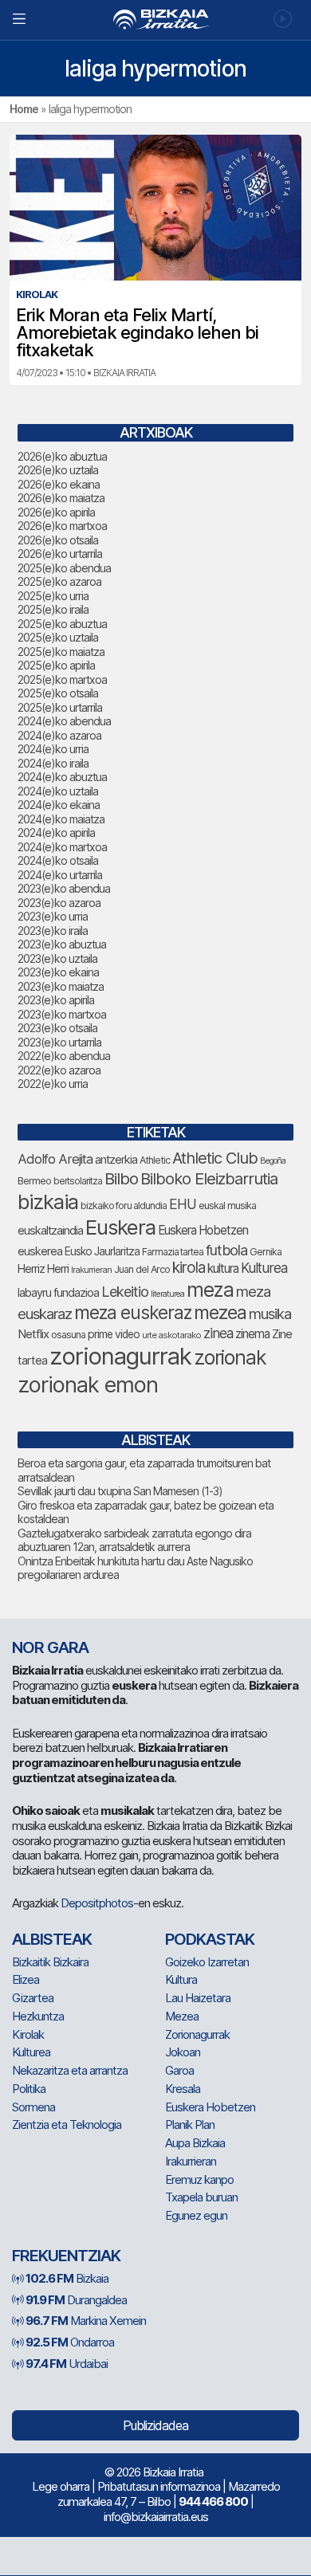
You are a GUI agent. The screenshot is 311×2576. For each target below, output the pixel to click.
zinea (218, 1333)
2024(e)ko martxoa (62, 847)
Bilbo (121, 1178)
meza (210, 1290)
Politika (29, 2089)
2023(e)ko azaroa (59, 903)
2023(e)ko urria (53, 916)
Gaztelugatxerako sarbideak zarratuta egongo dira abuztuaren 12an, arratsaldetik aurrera (134, 1540)
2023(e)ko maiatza (61, 986)
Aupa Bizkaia (195, 2143)
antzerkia (116, 1160)
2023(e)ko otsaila (57, 1028)
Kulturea (264, 1268)
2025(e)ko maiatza (61, 652)
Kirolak (28, 2034)
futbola (226, 1250)
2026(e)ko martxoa (62, 526)
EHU (183, 1204)
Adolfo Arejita (55, 1159)
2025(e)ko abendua (64, 568)
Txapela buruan (201, 2197)
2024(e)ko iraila (53, 763)
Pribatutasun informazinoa (159, 2486)
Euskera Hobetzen (203, 1230)
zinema (252, 1334)
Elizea (26, 1979)
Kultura (181, 1979)
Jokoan (183, 2052)
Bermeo (34, 1181)
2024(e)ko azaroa (59, 735)
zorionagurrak (120, 1356)
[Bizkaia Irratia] (155, 20)
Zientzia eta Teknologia (67, 2124)
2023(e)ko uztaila (57, 958)
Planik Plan (190, 2124)
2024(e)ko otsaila (58, 860)
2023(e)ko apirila (56, 1000)
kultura (223, 1268)
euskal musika (227, 1206)
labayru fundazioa (58, 1292)
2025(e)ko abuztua (62, 624)
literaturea (167, 1294)
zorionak (230, 1357)
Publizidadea (155, 2425)
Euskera (120, 1227)
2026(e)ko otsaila (58, 540)
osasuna (68, 1335)
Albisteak (52, 1939)
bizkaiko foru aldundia (124, 1206)
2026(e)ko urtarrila (60, 554)
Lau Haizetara (198, 1998)
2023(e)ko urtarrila (59, 1042)
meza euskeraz (133, 1312)
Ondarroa (70, 2342)
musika (270, 1314)
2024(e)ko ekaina (59, 805)
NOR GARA (50, 1647)
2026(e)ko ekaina (59, 484)
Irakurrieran (91, 1270)
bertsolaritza (78, 1181)
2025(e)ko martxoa (62, 679)
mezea (220, 1313)
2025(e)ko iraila (53, 609)
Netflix (33, 1334)
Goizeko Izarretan (207, 1962)
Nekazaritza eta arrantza (70, 2070)
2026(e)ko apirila (56, 512)
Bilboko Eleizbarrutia (209, 1179)
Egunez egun (196, 2215)
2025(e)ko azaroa (59, 581)
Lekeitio (125, 1291)
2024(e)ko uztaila (58, 791)
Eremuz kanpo (199, 2179)
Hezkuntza (38, 2016)
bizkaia (48, 1202)
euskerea (40, 1251)
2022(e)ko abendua (64, 1056)
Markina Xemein (86, 2321)
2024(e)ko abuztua (62, 777)
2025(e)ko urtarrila (60, 707)
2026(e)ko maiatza (61, 498)
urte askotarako (171, 1335)
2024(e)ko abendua (64, 721)
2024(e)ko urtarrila (60, 875)
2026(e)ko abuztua (62, 456)
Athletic (155, 1160)
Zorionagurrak (197, 2034)
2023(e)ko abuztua (62, 944)
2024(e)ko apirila (56, 832)
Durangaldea (76, 2300)
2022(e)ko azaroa (59, 1070)
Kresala (183, 2089)
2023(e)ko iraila (53, 931)
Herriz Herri (43, 1269)
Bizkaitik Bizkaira (50, 1962)
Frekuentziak (66, 2256)
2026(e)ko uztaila (58, 470)
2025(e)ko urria (53, 596)
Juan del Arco (142, 1269)
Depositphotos (97, 1903)
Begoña (273, 1161)
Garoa (179, 2070)
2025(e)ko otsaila (58, 693)
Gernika (266, 1252)
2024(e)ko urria (53, 749)
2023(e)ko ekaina (58, 972)
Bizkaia (67, 2278)
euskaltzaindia (50, 1231)
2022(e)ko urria (53, 1084)
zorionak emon (88, 1385)
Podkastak (210, 1939)
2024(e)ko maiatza (61, 819)
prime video (114, 1334)
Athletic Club (215, 1158)
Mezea (182, 2016)
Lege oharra (61, 2486)
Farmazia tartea (173, 1252)
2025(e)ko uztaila (58, 637)
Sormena (33, 2107)
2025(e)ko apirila (56, 665)
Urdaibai (67, 2364)
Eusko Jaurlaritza (102, 1251)
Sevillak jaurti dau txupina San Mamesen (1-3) (120, 1491)
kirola (189, 1268)
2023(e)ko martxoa (62, 1014)
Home (24, 109)
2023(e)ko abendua (64, 888)
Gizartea (33, 1998)
